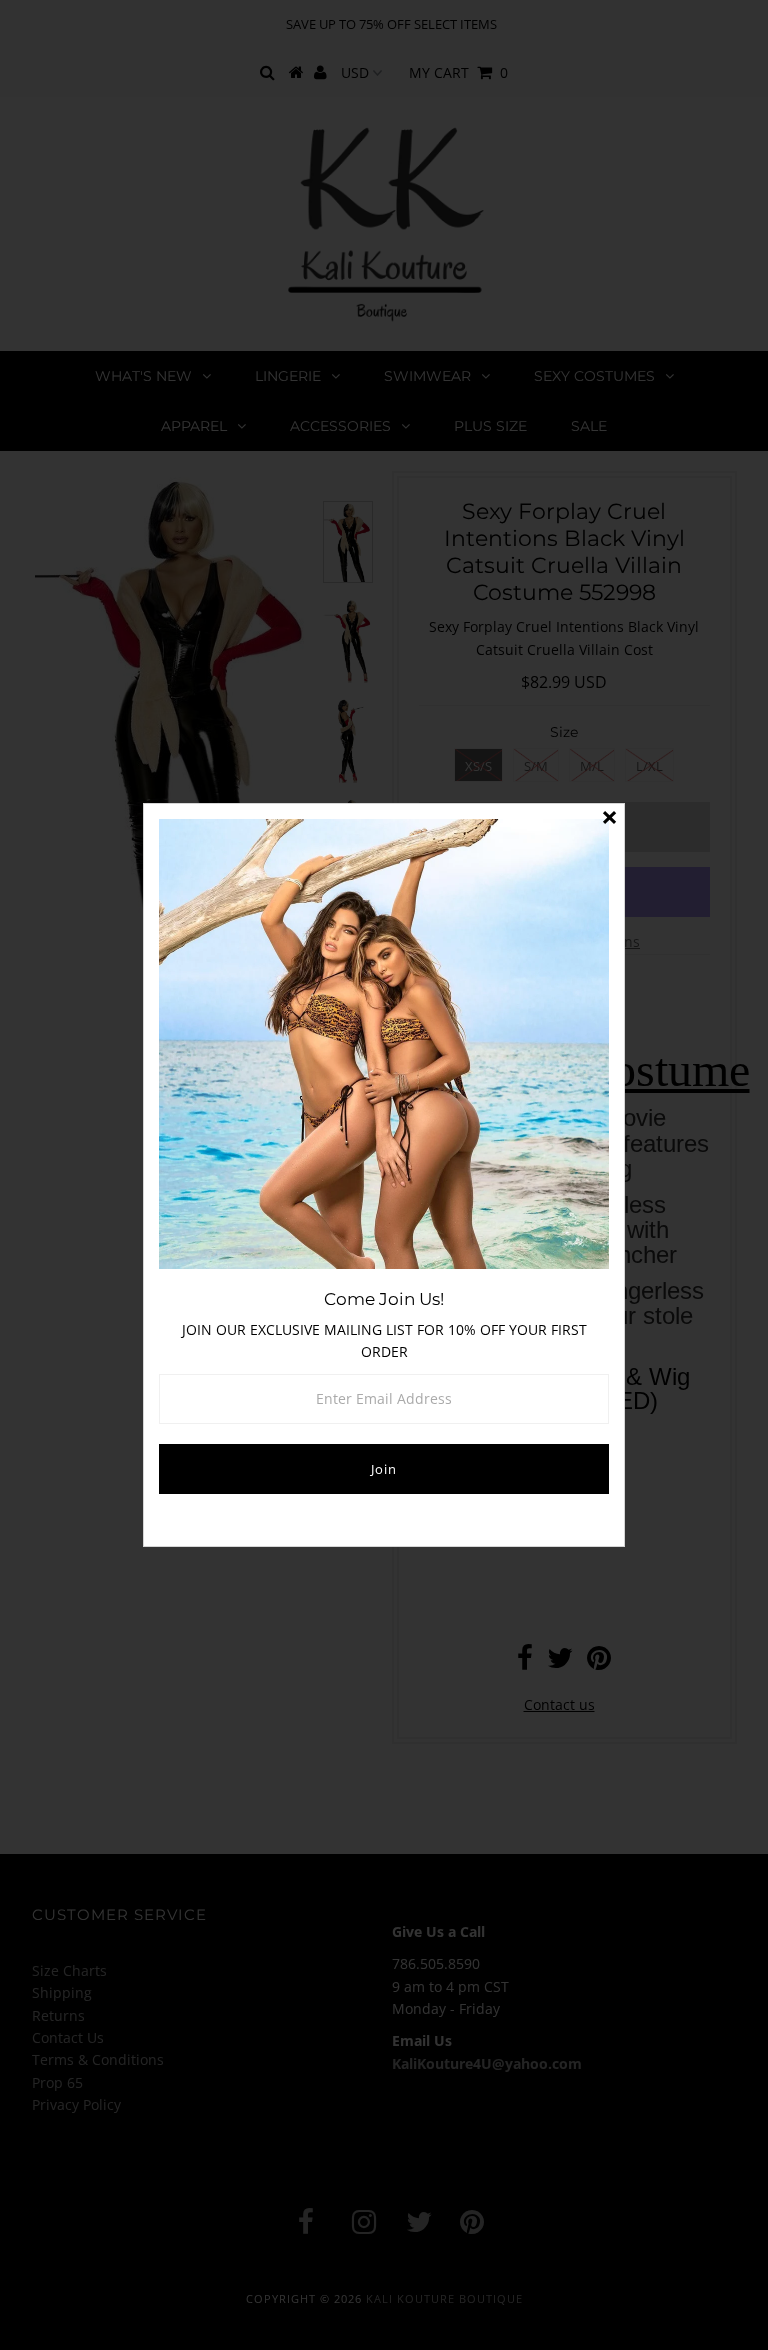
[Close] (609, 819)
